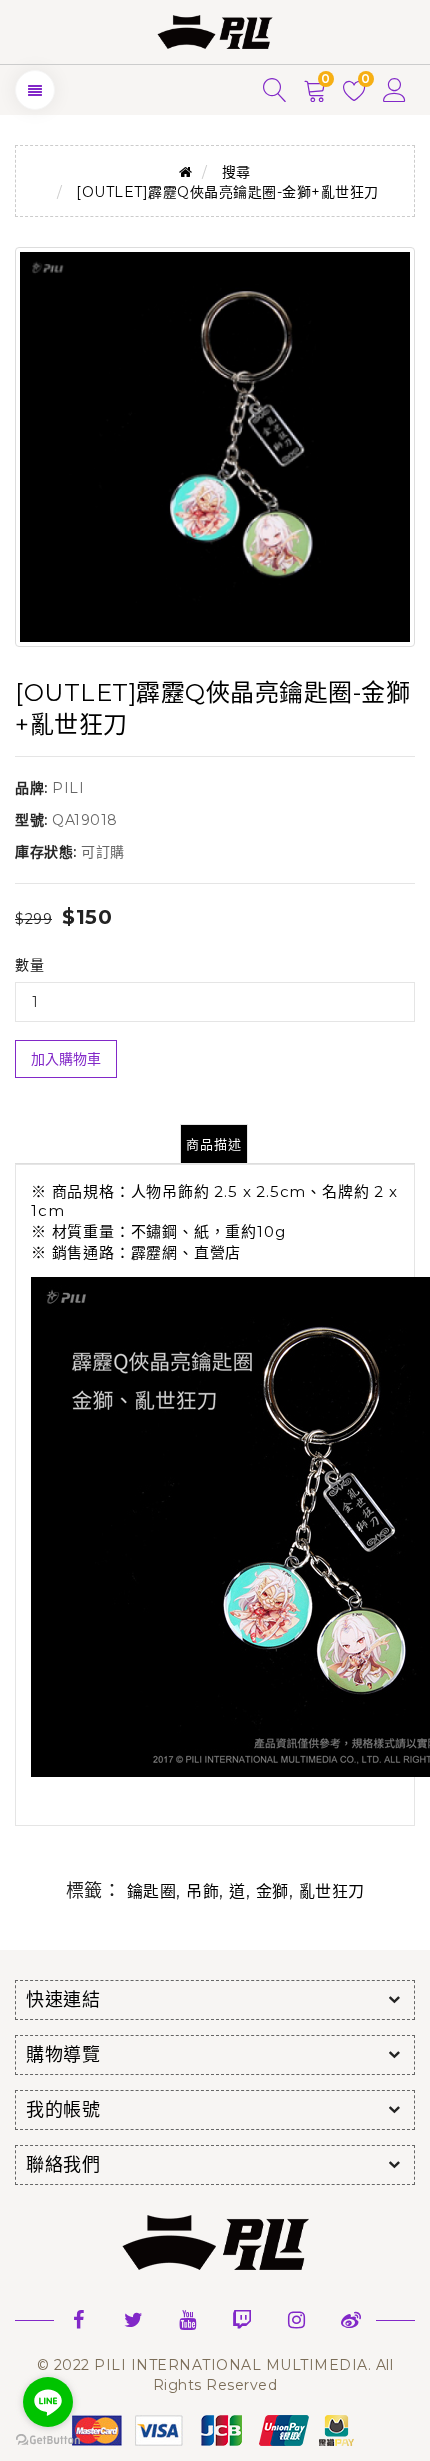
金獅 (272, 1891)
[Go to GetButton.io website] (48, 2440)
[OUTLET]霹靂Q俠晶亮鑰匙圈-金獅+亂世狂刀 (227, 192)
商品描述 (214, 1144)
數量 (29, 965)
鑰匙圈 (152, 1891)
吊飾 (202, 1891)
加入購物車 (66, 1059)
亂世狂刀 (332, 1891)
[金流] (215, 2430)
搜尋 (236, 172)
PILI (68, 788)
